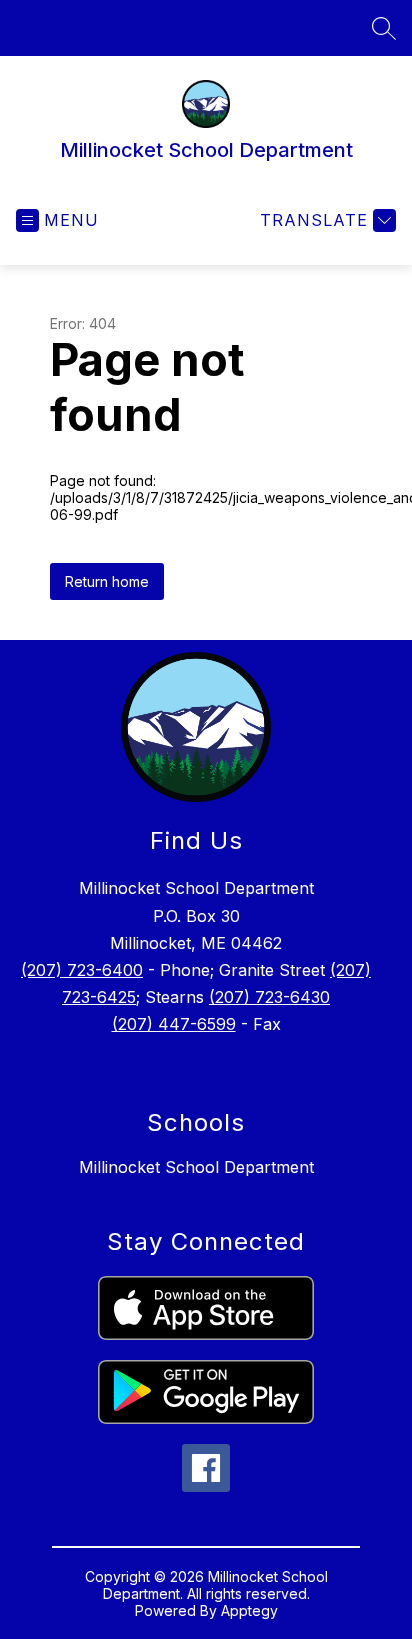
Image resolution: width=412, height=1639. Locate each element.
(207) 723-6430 (269, 997)
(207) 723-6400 (82, 970)
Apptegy (249, 1610)
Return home (107, 581)
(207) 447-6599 (174, 1024)
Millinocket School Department (196, 1167)
